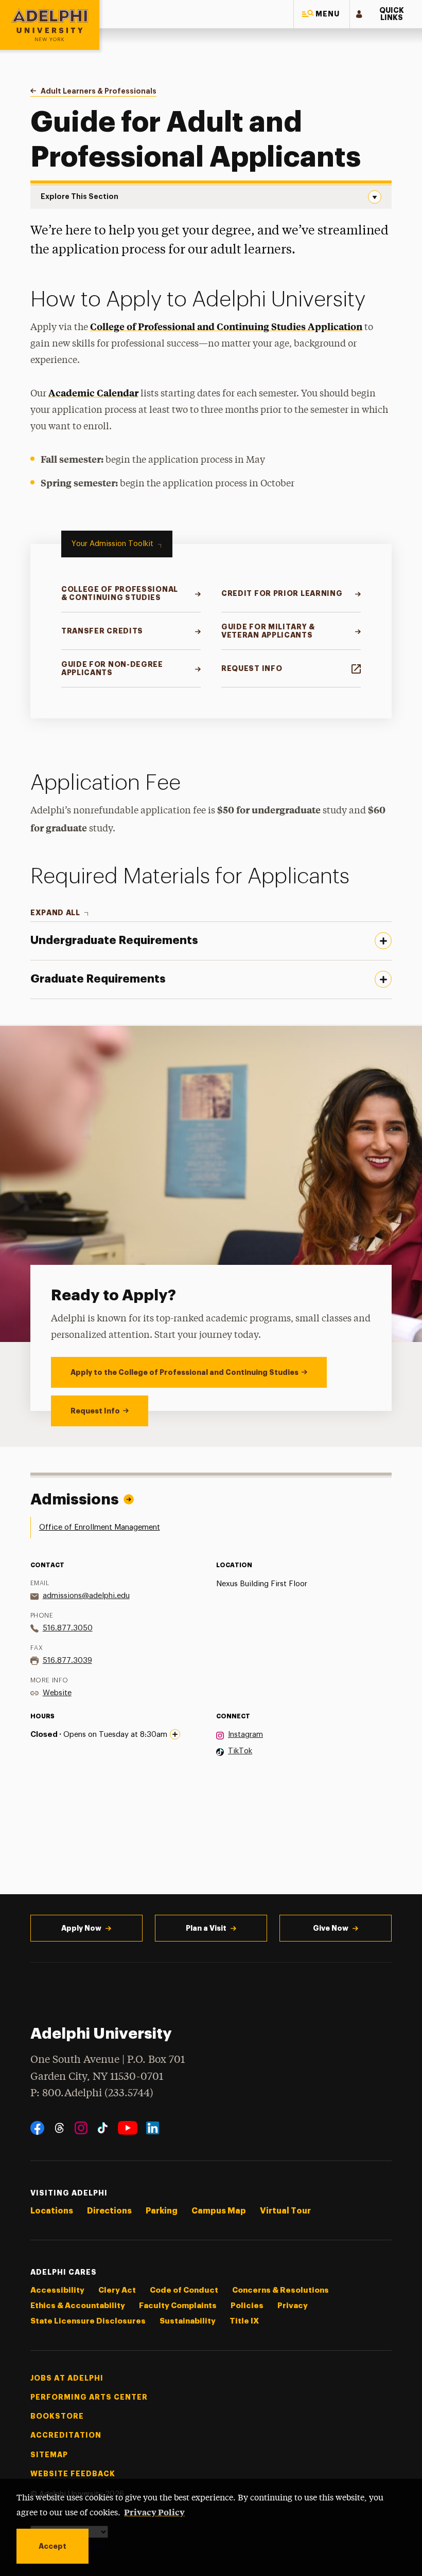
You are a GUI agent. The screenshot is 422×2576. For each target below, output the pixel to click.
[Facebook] (37, 2128)
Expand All (55, 913)
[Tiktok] (103, 2128)
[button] (322, 14)
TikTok (240, 1751)
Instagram (245, 1735)
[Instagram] (81, 2128)
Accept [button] (52, 2546)
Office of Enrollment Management (100, 1527)
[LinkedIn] (153, 2128)
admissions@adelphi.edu (86, 1596)
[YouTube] (128, 2128)
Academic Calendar (93, 393)
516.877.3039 (67, 1661)
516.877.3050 (68, 1628)
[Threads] (59, 2128)
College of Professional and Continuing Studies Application (226, 326)
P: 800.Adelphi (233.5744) (92, 2093)
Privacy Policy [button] (154, 2512)
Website (57, 1693)
